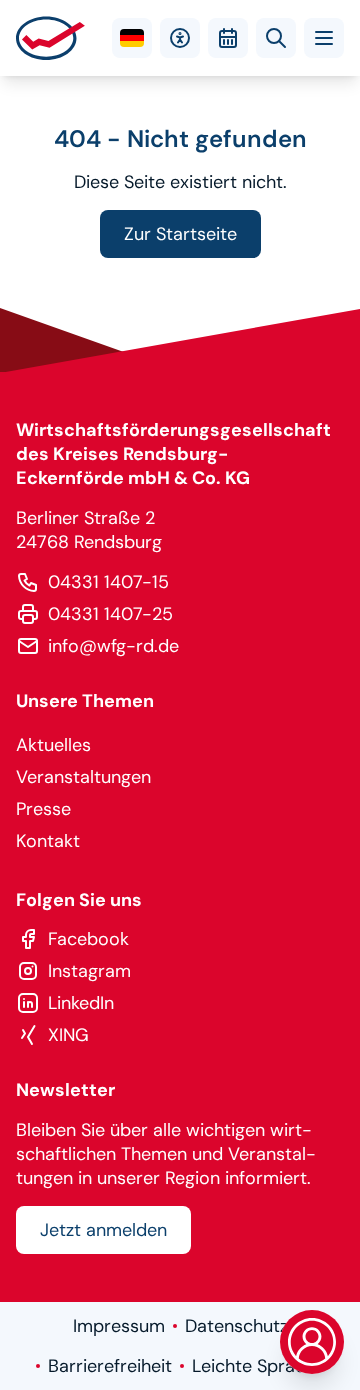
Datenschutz (236, 1326)
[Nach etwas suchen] (276, 38)
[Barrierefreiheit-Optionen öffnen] (180, 38)
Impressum (119, 1326)
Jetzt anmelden (103, 1230)
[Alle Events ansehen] (228, 38)
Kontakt (48, 841)
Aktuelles (53, 745)
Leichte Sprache (258, 1366)
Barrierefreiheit (110, 1366)
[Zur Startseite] (50, 38)
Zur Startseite (180, 234)
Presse (43, 809)
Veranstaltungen (83, 777)
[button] (324, 38)
